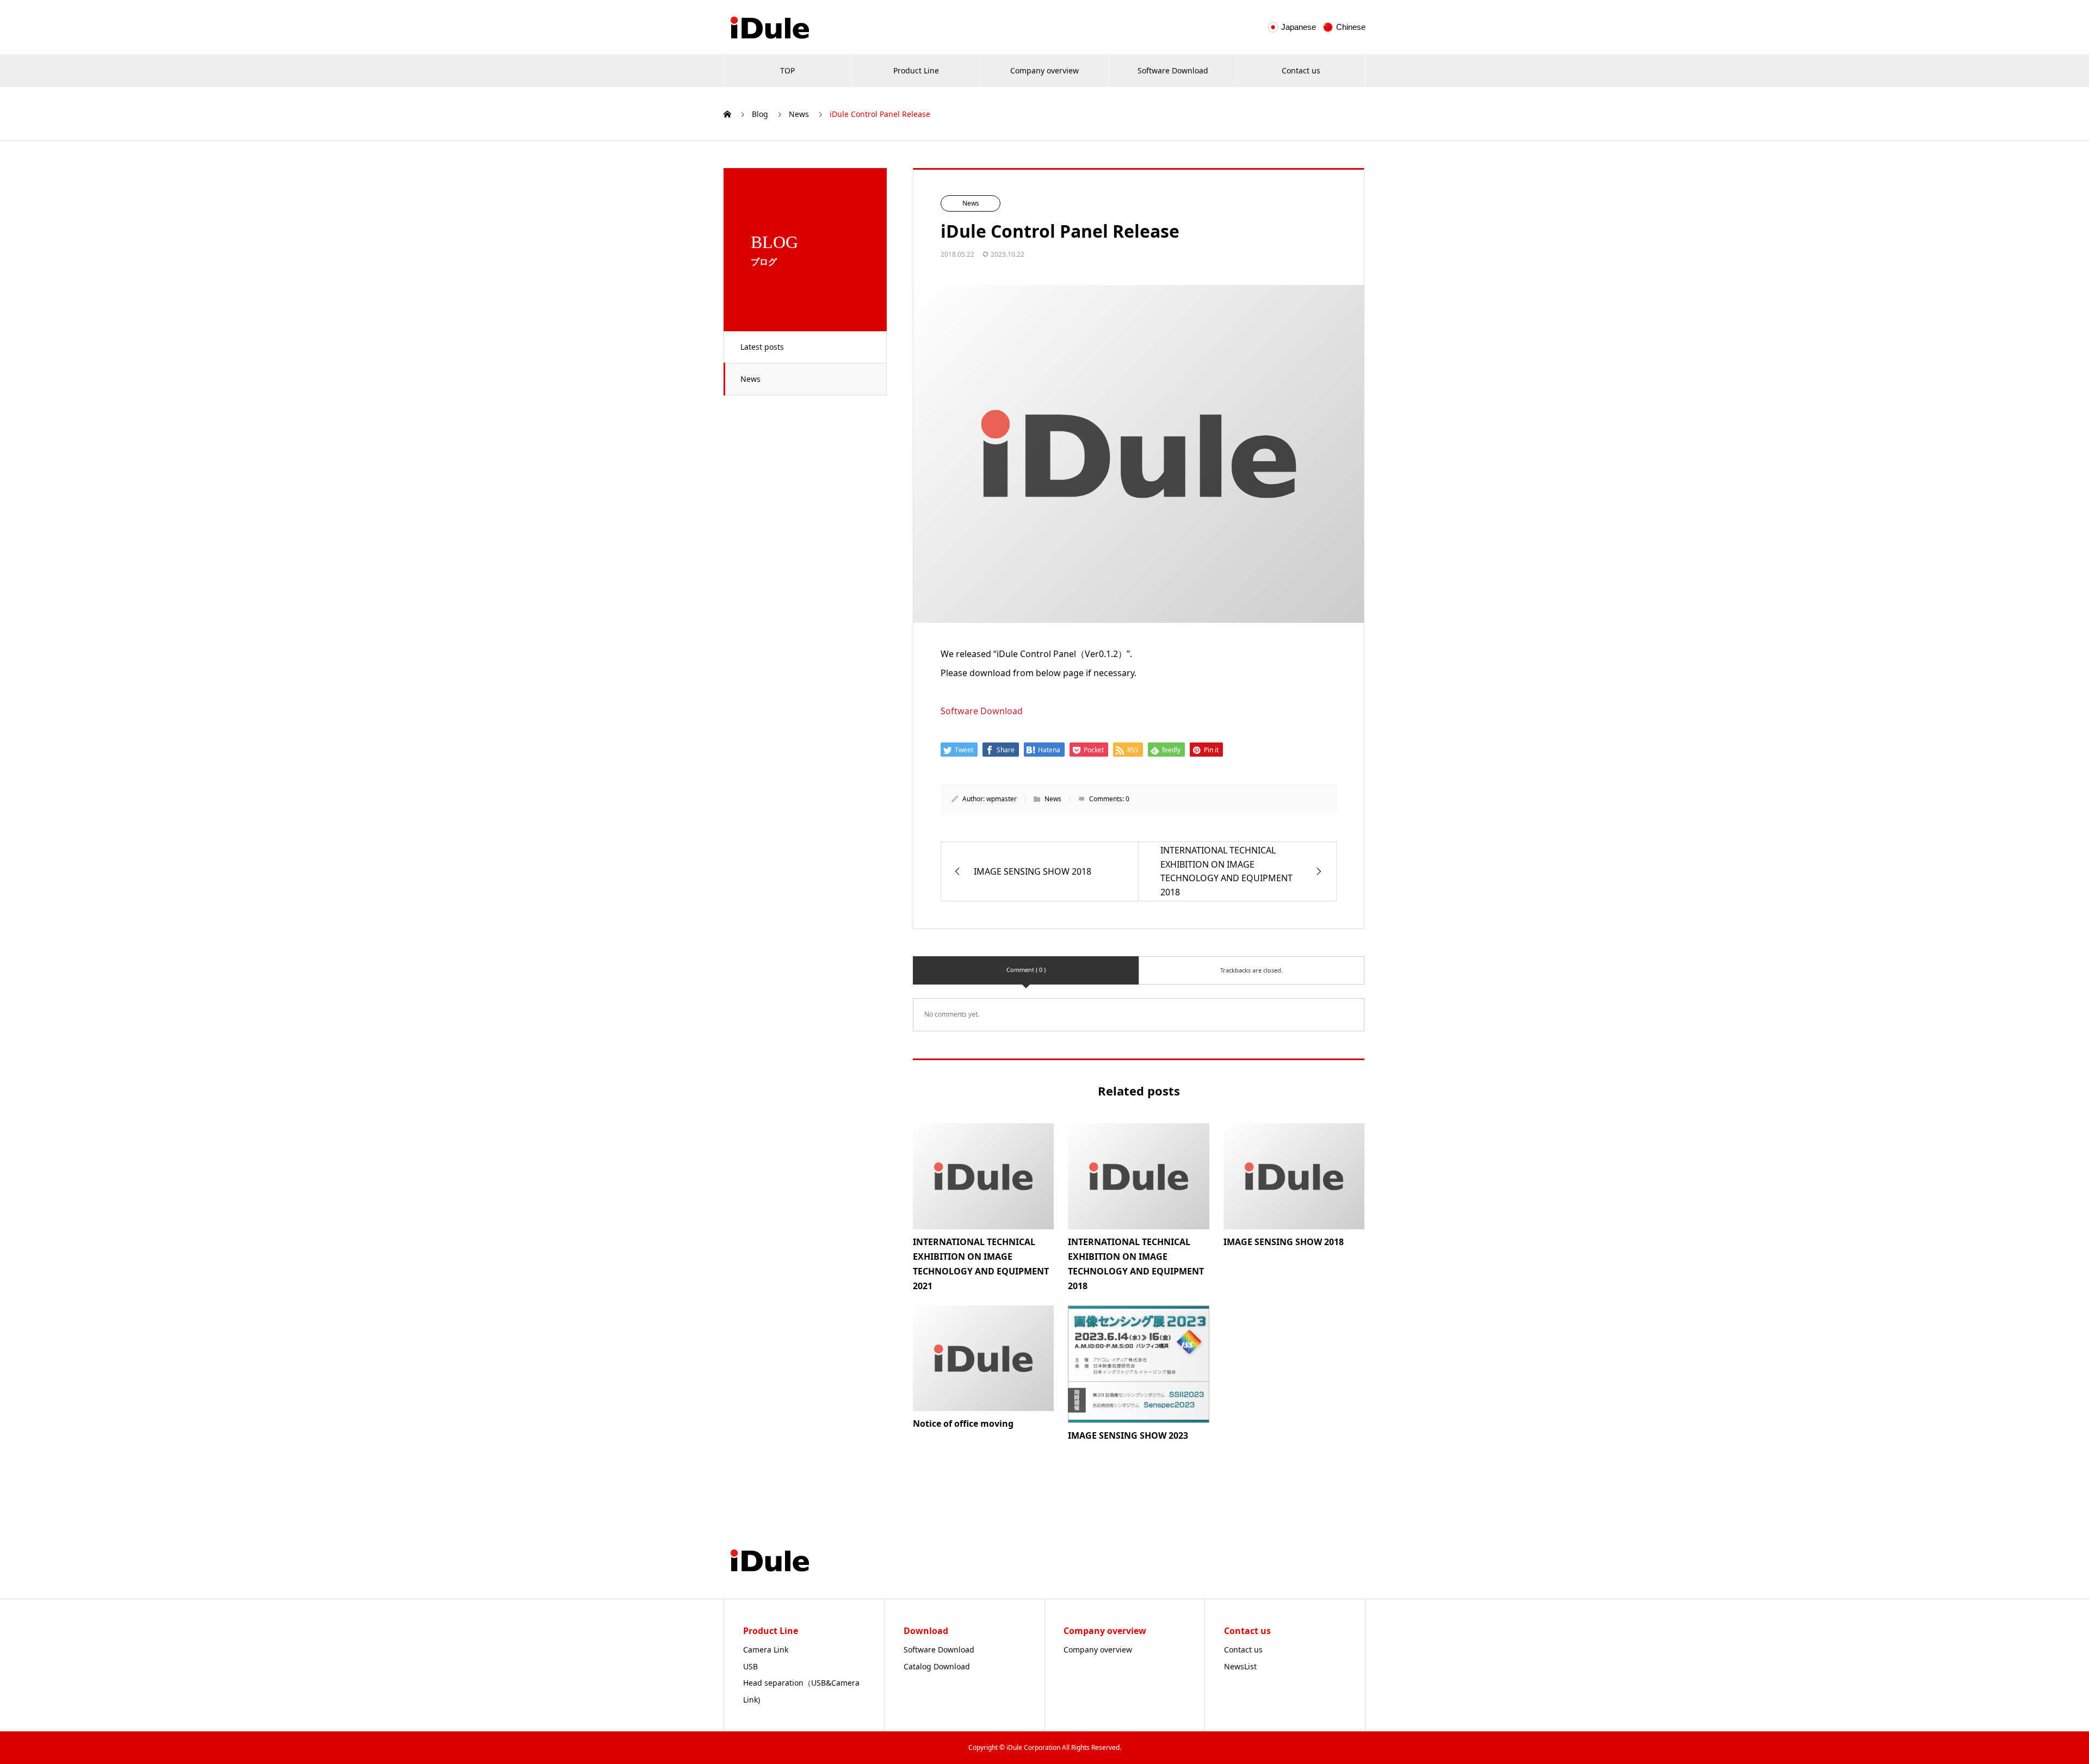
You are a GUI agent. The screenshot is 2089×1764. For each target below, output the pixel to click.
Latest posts (762, 347)
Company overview (1044, 70)
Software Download (1173, 70)
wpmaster (1002, 799)
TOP (787, 70)
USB (750, 1666)
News (750, 379)
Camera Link (766, 1650)
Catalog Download (937, 1666)
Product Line (916, 70)
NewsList (1240, 1666)
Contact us (1301, 70)
